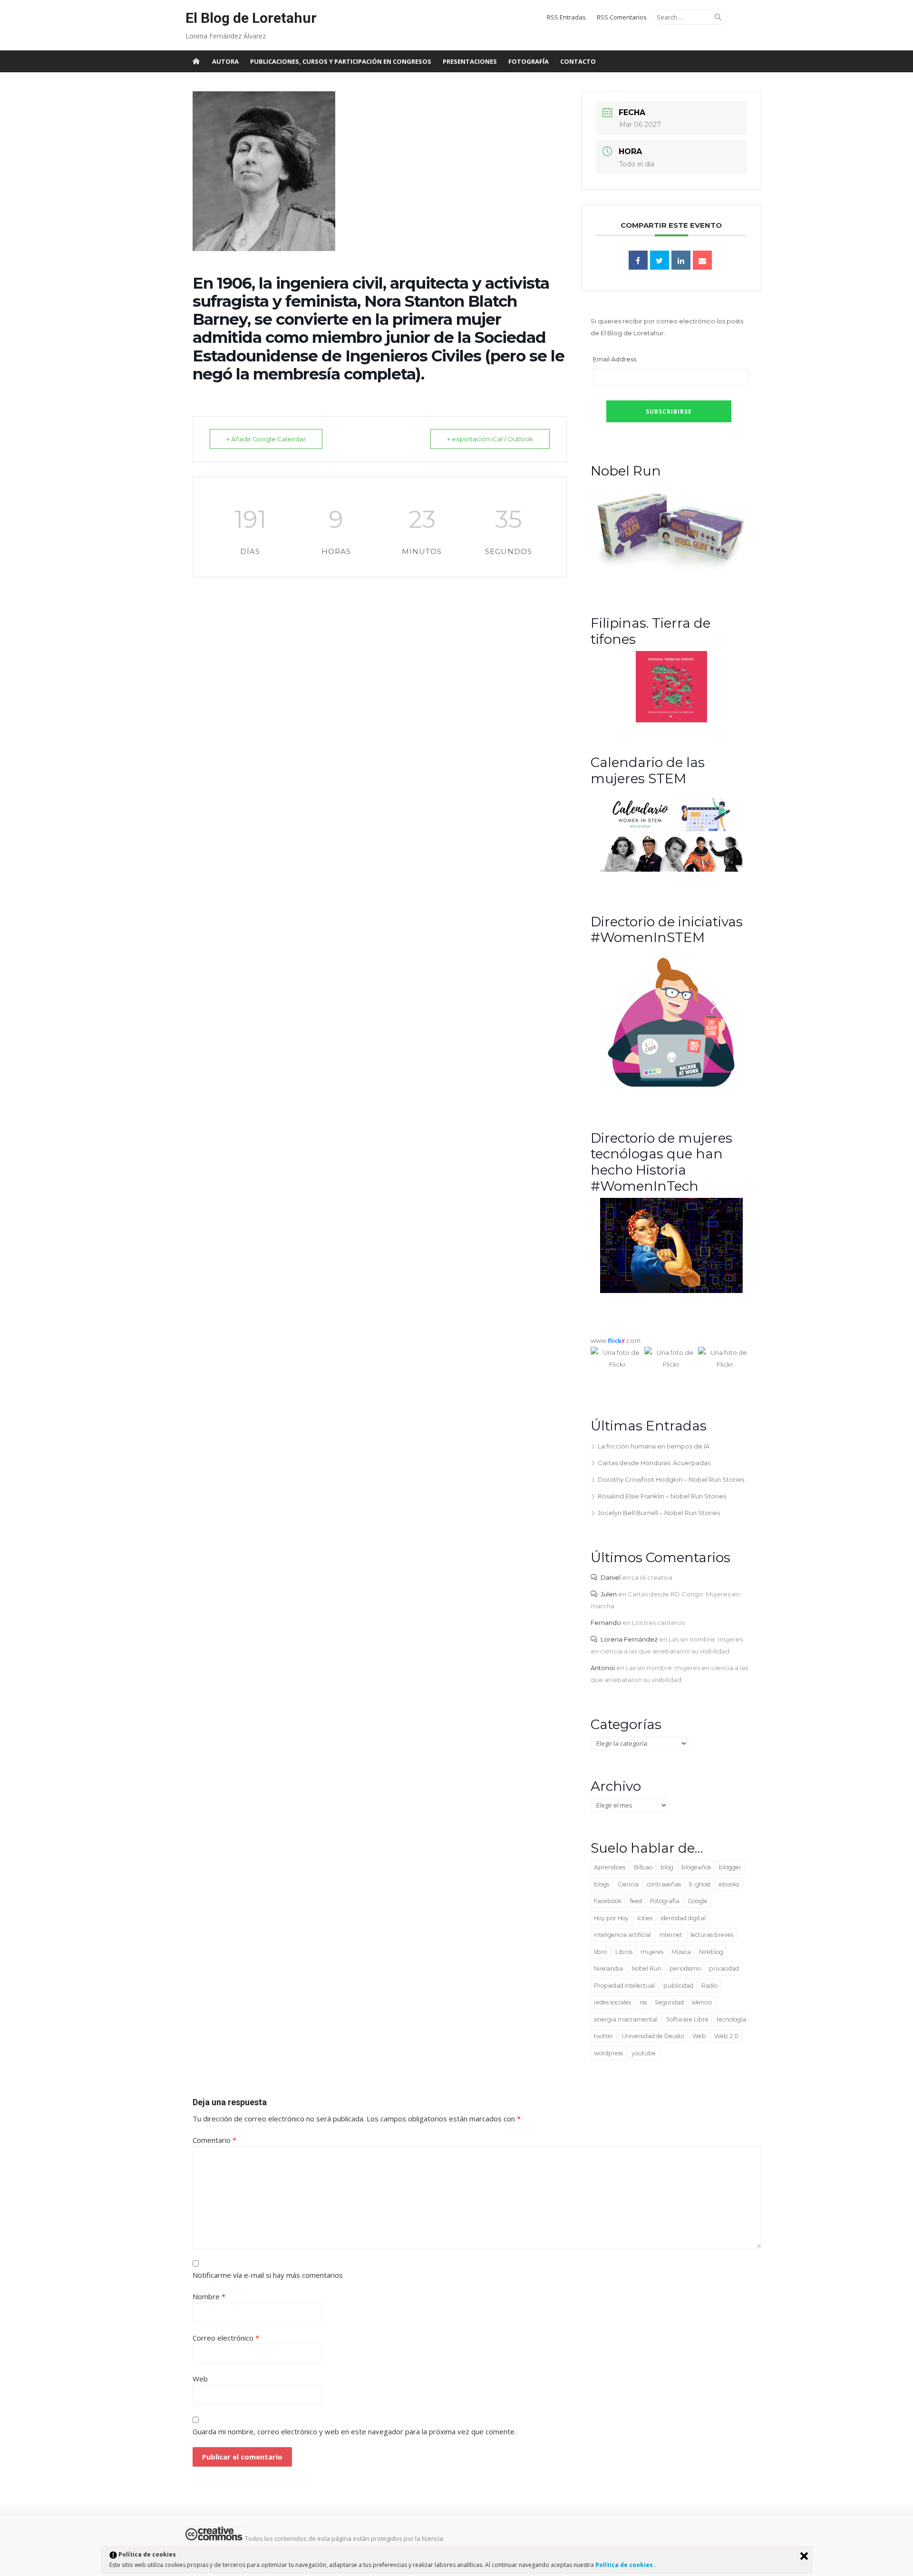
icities (645, 1918)
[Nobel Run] (671, 571)
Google (698, 1901)
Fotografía (529, 61)
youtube (644, 2053)
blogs (602, 1884)
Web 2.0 (726, 2036)
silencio (702, 2002)
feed (636, 1901)
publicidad (678, 1986)
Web (699, 2036)
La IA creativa (652, 1577)
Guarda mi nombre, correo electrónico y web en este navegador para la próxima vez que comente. (354, 2431)
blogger (730, 1867)
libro (600, 1952)
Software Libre (687, 2019)
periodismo (685, 1968)
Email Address (615, 359)
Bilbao (643, 1867)
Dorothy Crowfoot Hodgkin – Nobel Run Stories (671, 1479)
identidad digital (683, 1918)
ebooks (729, 1884)
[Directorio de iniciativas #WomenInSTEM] (671, 1086)
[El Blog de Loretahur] (196, 61)
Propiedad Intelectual (624, 1986)
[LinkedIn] (681, 260)
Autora (225, 61)
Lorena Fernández (629, 1639)
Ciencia (628, 1884)
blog (667, 1867)
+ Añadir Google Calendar (266, 439)
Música (681, 1952)
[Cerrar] (804, 2556)
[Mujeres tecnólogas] (671, 1291)
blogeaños (696, 1867)
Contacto (578, 61)
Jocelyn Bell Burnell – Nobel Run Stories (659, 1513)
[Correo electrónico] (702, 260)
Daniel (611, 1577)
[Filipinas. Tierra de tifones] (671, 720)
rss (643, 2002)
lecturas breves (712, 1935)
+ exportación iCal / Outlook (490, 439)
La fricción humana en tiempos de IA (654, 1446)
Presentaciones (470, 61)
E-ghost (700, 1884)
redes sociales (612, 2002)
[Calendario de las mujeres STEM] (671, 869)
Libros (624, 1952)
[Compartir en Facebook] (638, 260)
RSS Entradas (566, 17)
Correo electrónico (226, 2338)
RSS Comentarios (622, 17)
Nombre (209, 2296)
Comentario (214, 2140)
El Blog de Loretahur (251, 18)
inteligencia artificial (622, 1935)
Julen (609, 1594)
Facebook (608, 1901)
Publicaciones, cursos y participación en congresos (341, 61)
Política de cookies (625, 2565)
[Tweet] (660, 260)
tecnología (731, 2019)
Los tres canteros (658, 1623)
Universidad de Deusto (653, 2036)
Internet (671, 1935)
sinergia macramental (626, 2019)
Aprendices (610, 1867)
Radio (709, 1986)
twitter (604, 2036)
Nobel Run (646, 1968)
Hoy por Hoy (611, 1918)
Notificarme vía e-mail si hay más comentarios (268, 2275)
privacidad (724, 1968)
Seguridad (669, 2002)
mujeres (652, 1952)
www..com (616, 1341)
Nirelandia (608, 1968)
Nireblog (711, 1952)
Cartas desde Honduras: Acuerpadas (654, 1463)
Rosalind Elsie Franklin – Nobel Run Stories (662, 1496)
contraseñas (664, 1884)
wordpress (608, 2053)
